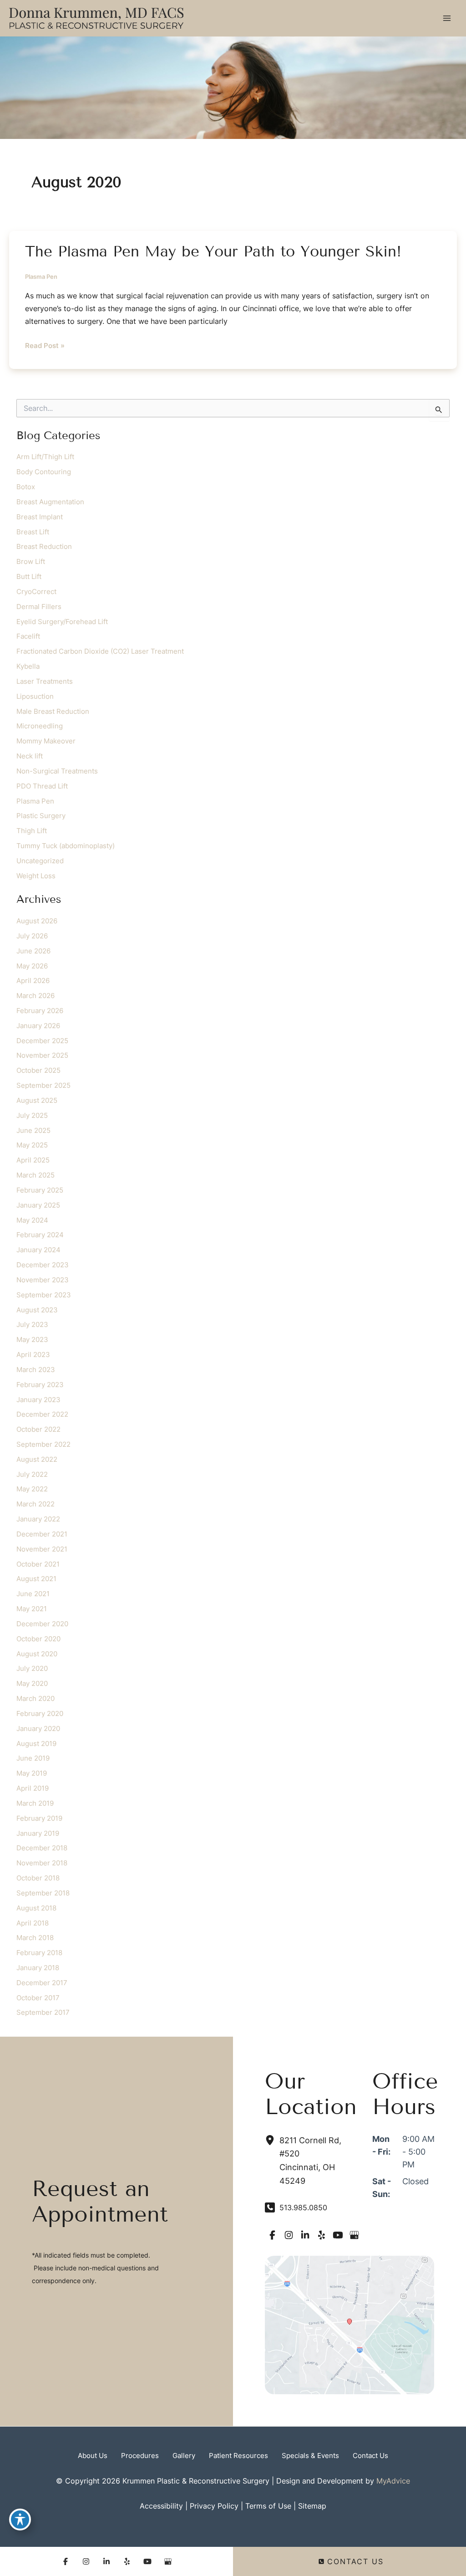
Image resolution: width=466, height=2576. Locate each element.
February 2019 (39, 1818)
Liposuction (35, 696)
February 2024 (40, 1235)
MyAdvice (393, 2481)
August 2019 (36, 1744)
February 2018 (39, 1953)
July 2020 (32, 1669)
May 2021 (32, 1609)
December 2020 (42, 1624)
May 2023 (32, 1340)
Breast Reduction (44, 547)
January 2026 (38, 1026)
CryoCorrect (36, 592)
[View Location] (272, 2140)
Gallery (184, 2456)
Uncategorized (40, 861)
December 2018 (42, 1848)
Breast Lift (33, 532)
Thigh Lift (32, 831)
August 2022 (37, 1460)
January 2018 (38, 1968)
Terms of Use (268, 2506)
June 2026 (33, 951)
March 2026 (35, 996)
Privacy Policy (214, 2506)
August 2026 (37, 921)
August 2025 (37, 1101)
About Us (93, 2456)
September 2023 (44, 1295)
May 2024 (32, 1220)
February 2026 (40, 1011)
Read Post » (45, 347)
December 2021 (42, 1534)
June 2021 (33, 1594)
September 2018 (43, 1893)
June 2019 (33, 1758)
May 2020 (32, 1684)
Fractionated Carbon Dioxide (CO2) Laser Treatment (100, 651)
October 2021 (38, 1564)
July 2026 (32, 936)
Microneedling (40, 726)
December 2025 (42, 1041)
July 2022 (32, 1475)
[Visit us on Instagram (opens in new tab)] (289, 2235)
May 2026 (32, 966)
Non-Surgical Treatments (57, 771)
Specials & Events (310, 2456)
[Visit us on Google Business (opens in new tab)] (354, 2235)
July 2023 (32, 1325)
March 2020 (35, 1699)
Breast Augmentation (50, 502)
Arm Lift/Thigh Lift (45, 457)
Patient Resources (238, 2456)
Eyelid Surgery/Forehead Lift (62, 622)
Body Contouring (44, 472)
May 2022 (32, 1489)
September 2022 (43, 1444)
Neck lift (30, 756)
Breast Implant (40, 517)
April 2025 (33, 1160)
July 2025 (32, 1116)
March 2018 (35, 1938)
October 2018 (38, 1878)
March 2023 (36, 1370)
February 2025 (40, 1190)
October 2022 (38, 1429)
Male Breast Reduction (53, 712)
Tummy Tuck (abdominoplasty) (66, 846)
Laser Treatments (45, 681)
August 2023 (37, 1310)
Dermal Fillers (39, 607)
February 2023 (40, 1385)
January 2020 (38, 1729)
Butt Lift (29, 577)
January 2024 (38, 1250)
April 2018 (33, 1923)
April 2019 (33, 1788)
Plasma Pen (41, 277)
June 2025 (33, 1131)
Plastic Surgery (41, 816)
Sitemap (312, 2506)
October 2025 (38, 1070)
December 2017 (42, 1983)
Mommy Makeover (46, 741)
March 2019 (35, 1803)
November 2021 (42, 1549)
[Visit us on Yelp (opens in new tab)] (321, 2235)
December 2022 (42, 1414)
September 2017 (43, 2013)
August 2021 (36, 1579)
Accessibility (161, 2506)
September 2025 (43, 1086)
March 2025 (35, 1175)
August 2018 (36, 1908)
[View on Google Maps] (349, 2324)
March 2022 (35, 1504)
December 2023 (43, 1265)
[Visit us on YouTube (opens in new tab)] (338, 2235)
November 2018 (42, 1863)
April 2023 (33, 1355)
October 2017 (38, 1998)
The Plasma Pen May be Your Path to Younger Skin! (213, 251)
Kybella (28, 666)
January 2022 (38, 1519)
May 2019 (32, 1773)
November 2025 (42, 1055)
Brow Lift (31, 562)
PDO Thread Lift (42, 786)
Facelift (28, 636)
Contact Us (370, 2456)
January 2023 (38, 1400)
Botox (26, 487)
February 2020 (40, 1714)
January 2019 (38, 1833)
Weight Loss (36, 876)
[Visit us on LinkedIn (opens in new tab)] (305, 2235)
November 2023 (43, 1280)
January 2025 (38, 1205)
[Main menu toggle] (447, 18)
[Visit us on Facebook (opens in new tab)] (272, 2235)
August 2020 (37, 1654)
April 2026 (33, 981)
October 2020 (38, 1639)
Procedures (140, 2456)
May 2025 (32, 1145)
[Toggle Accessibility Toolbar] (20, 2520)
